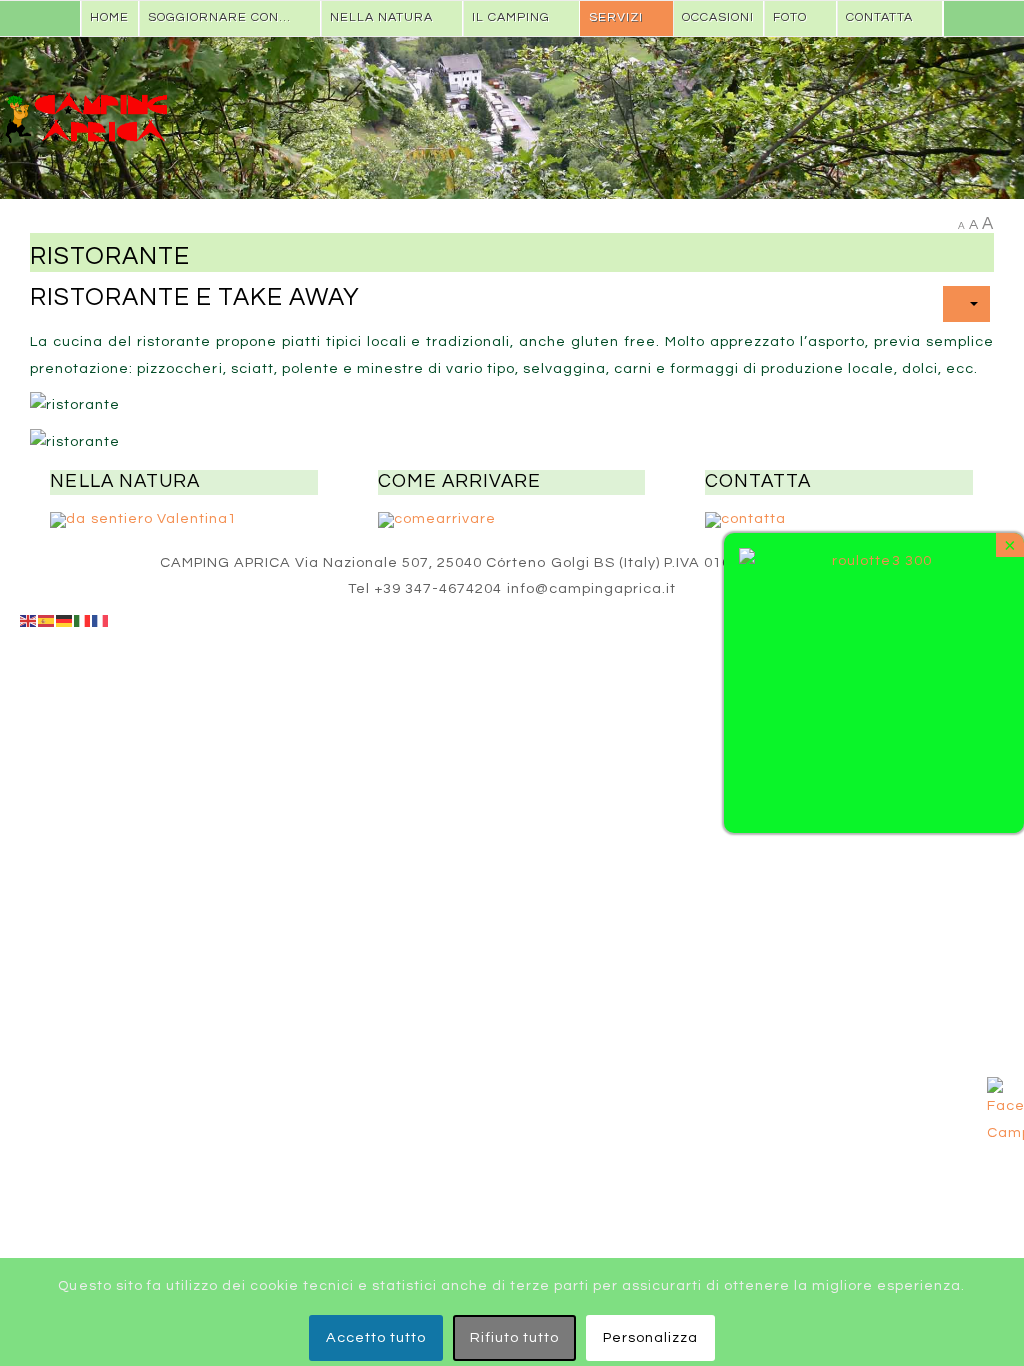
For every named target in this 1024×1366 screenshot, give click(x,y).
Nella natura (381, 17)
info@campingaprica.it (591, 588)
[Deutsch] (65, 620)
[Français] (101, 620)
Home (109, 17)
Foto (790, 17)
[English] (29, 620)
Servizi (616, 17)
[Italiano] (83, 620)
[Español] (47, 620)
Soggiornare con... (219, 17)
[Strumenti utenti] (966, 304)
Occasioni (718, 17)
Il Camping (511, 17)
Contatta (879, 17)
